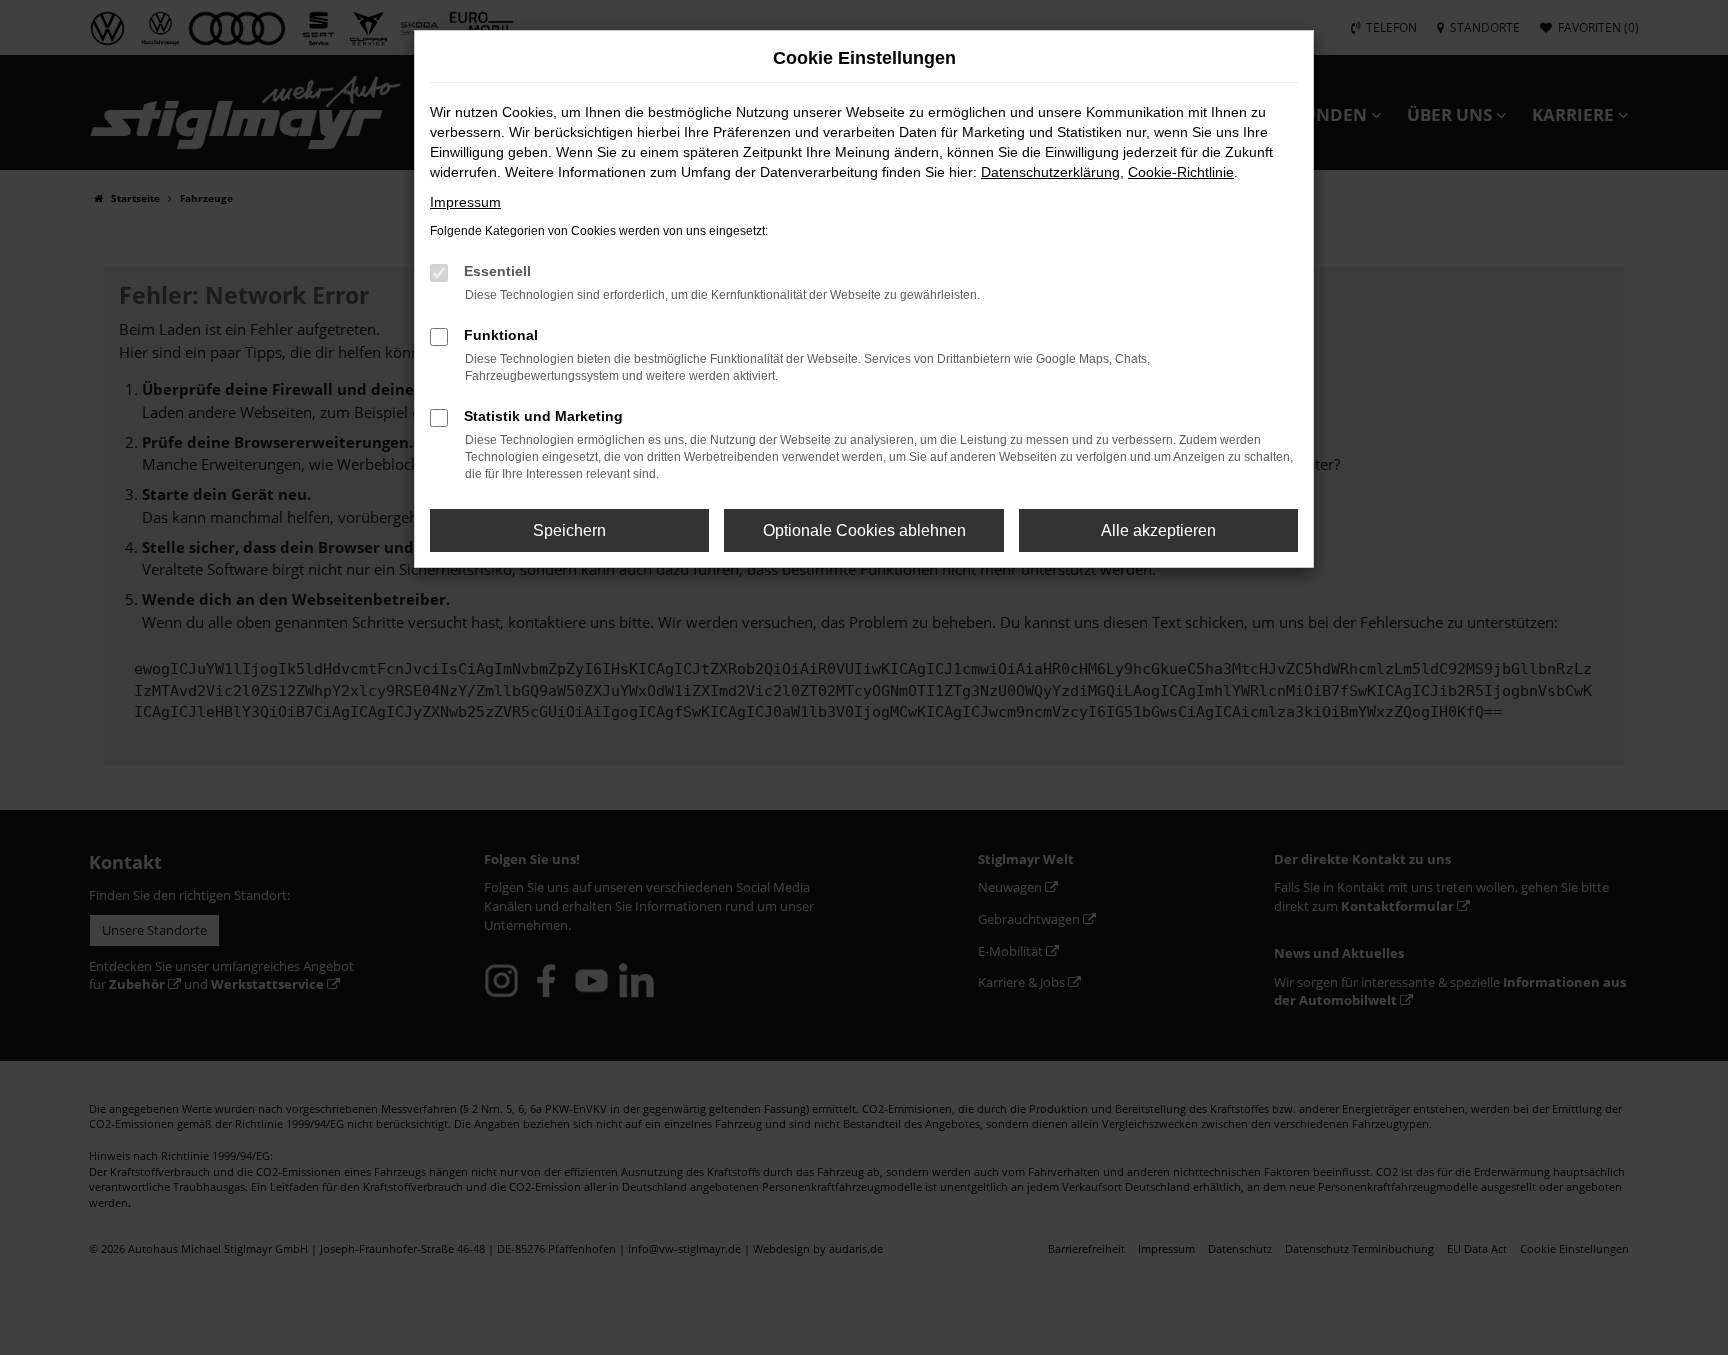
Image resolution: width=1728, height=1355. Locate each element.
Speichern (569, 530)
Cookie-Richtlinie (1181, 172)
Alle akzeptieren (1158, 530)
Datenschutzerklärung (1050, 172)
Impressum (465, 202)
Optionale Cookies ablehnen (864, 530)
